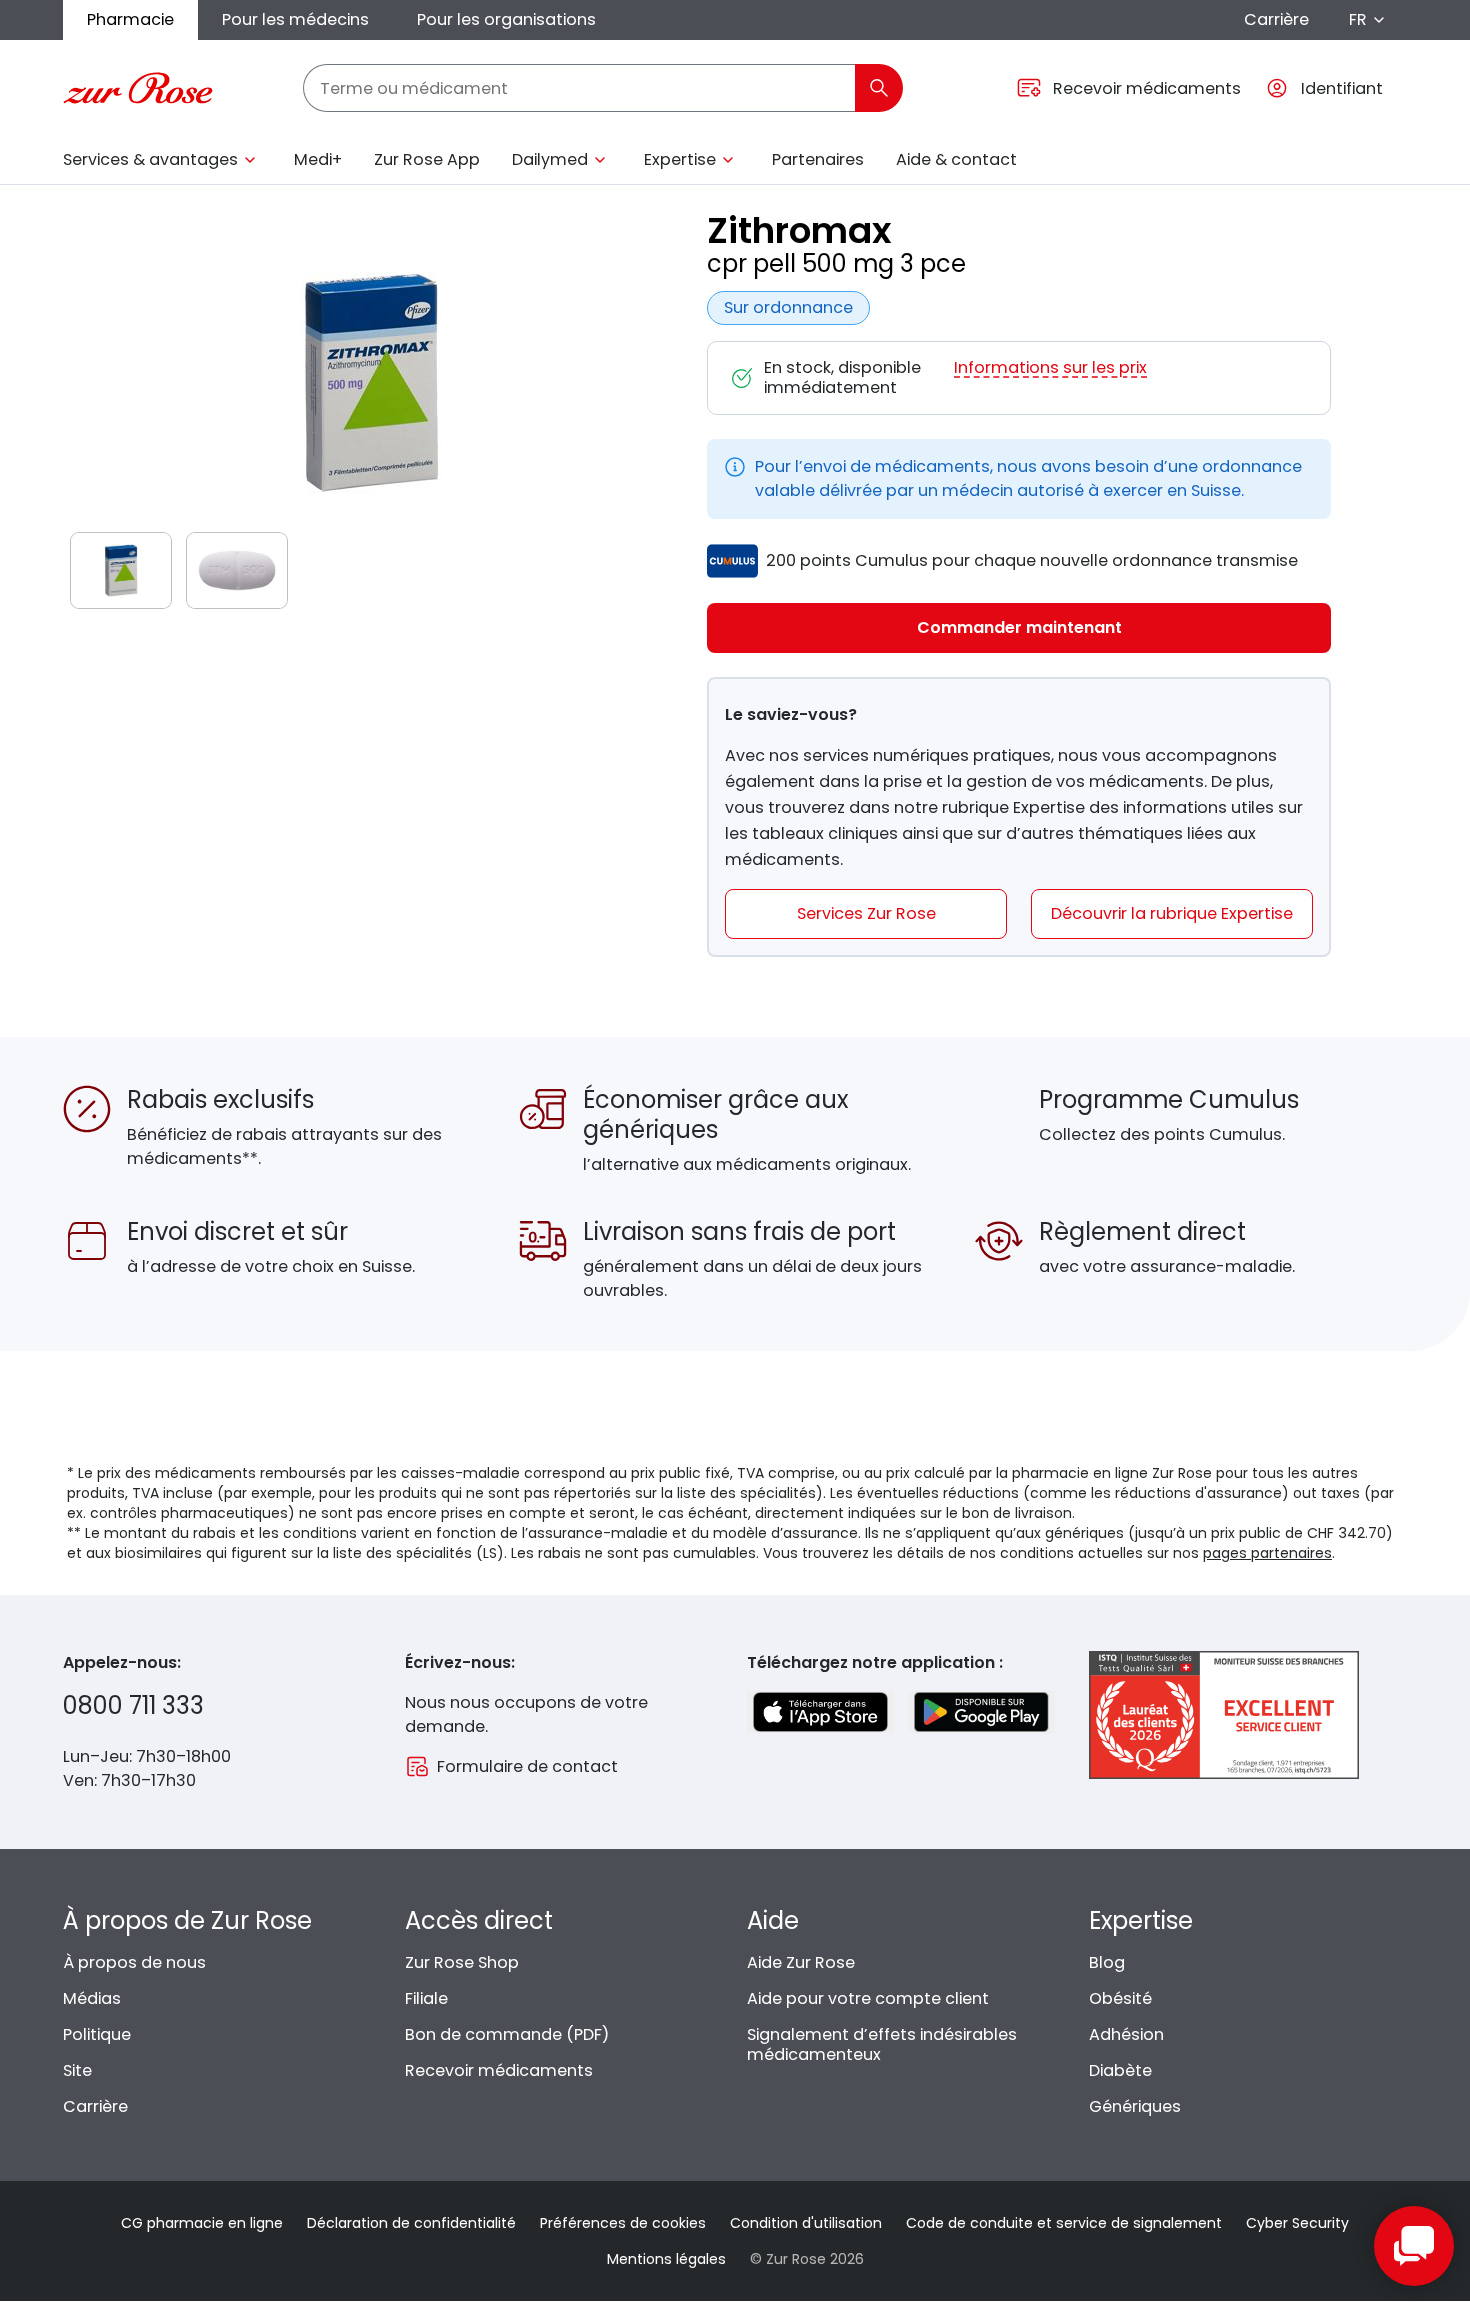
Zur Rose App (427, 159)
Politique (97, 2034)
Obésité (1120, 1998)
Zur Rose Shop (462, 1962)
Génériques (1135, 2106)
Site (77, 2070)
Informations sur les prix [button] (1050, 368)
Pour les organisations (506, 19)
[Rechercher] (879, 88)
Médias (92, 1998)
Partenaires (818, 159)
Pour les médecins (295, 19)
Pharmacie (130, 19)
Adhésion (1126, 2034)
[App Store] (820, 1712)
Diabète (1120, 2070)
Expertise (680, 159)
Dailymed (550, 159)
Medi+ (318, 159)
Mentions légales (666, 2259)
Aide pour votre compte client (868, 1998)
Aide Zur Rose (801, 1962)
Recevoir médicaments (499, 2070)
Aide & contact (956, 159)
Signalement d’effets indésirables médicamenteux (882, 2044)
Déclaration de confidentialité (411, 2223)
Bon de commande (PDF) (507, 2034)
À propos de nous (134, 1962)
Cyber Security (1297, 2223)
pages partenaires (1267, 1553)
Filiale (426, 1998)
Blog (1107, 1962)
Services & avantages (150, 159)
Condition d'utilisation (806, 2223)
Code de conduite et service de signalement (1064, 2223)
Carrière (1276, 19)
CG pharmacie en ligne (202, 2223)
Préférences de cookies (623, 2223)
